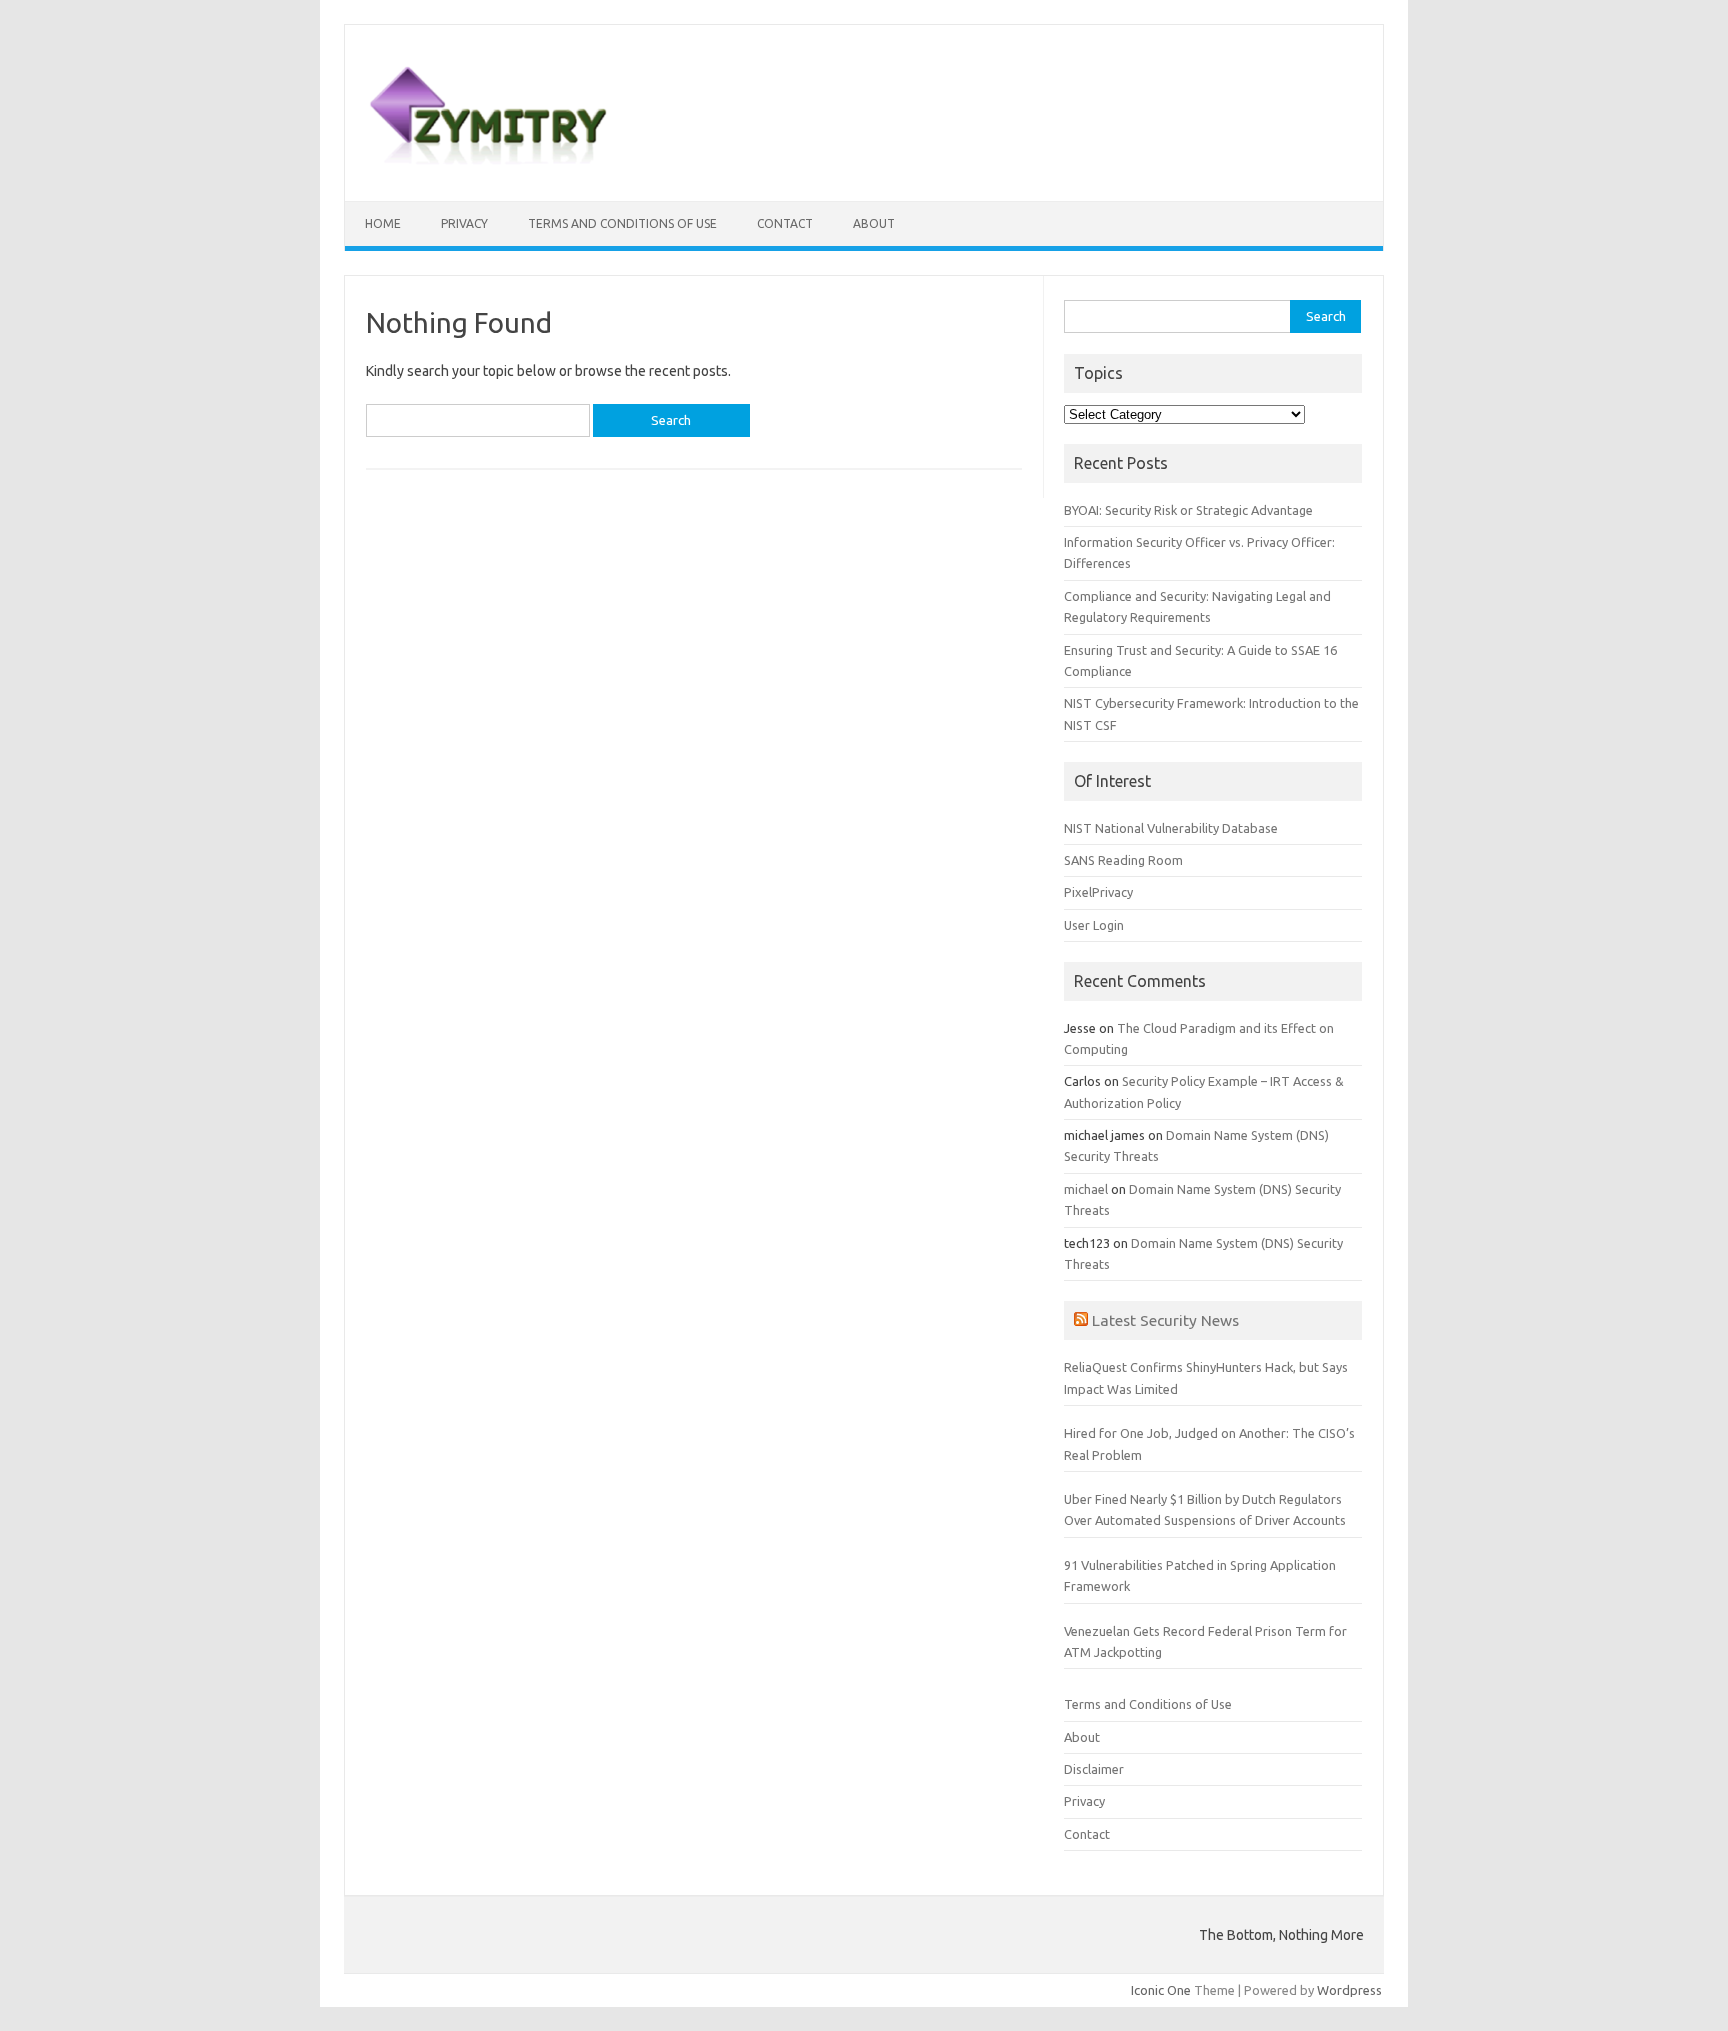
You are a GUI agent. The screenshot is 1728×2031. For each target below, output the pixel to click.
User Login (1094, 925)
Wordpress (1349, 1990)
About (874, 223)
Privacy (464, 223)
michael (1086, 1189)
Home (383, 223)
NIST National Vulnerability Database (1171, 828)
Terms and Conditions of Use (622, 223)
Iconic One (1161, 1990)
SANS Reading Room (1123, 860)
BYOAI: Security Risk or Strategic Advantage (1188, 510)
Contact (785, 223)
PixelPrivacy (1098, 892)
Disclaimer (1094, 1769)
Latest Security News (1165, 1320)
